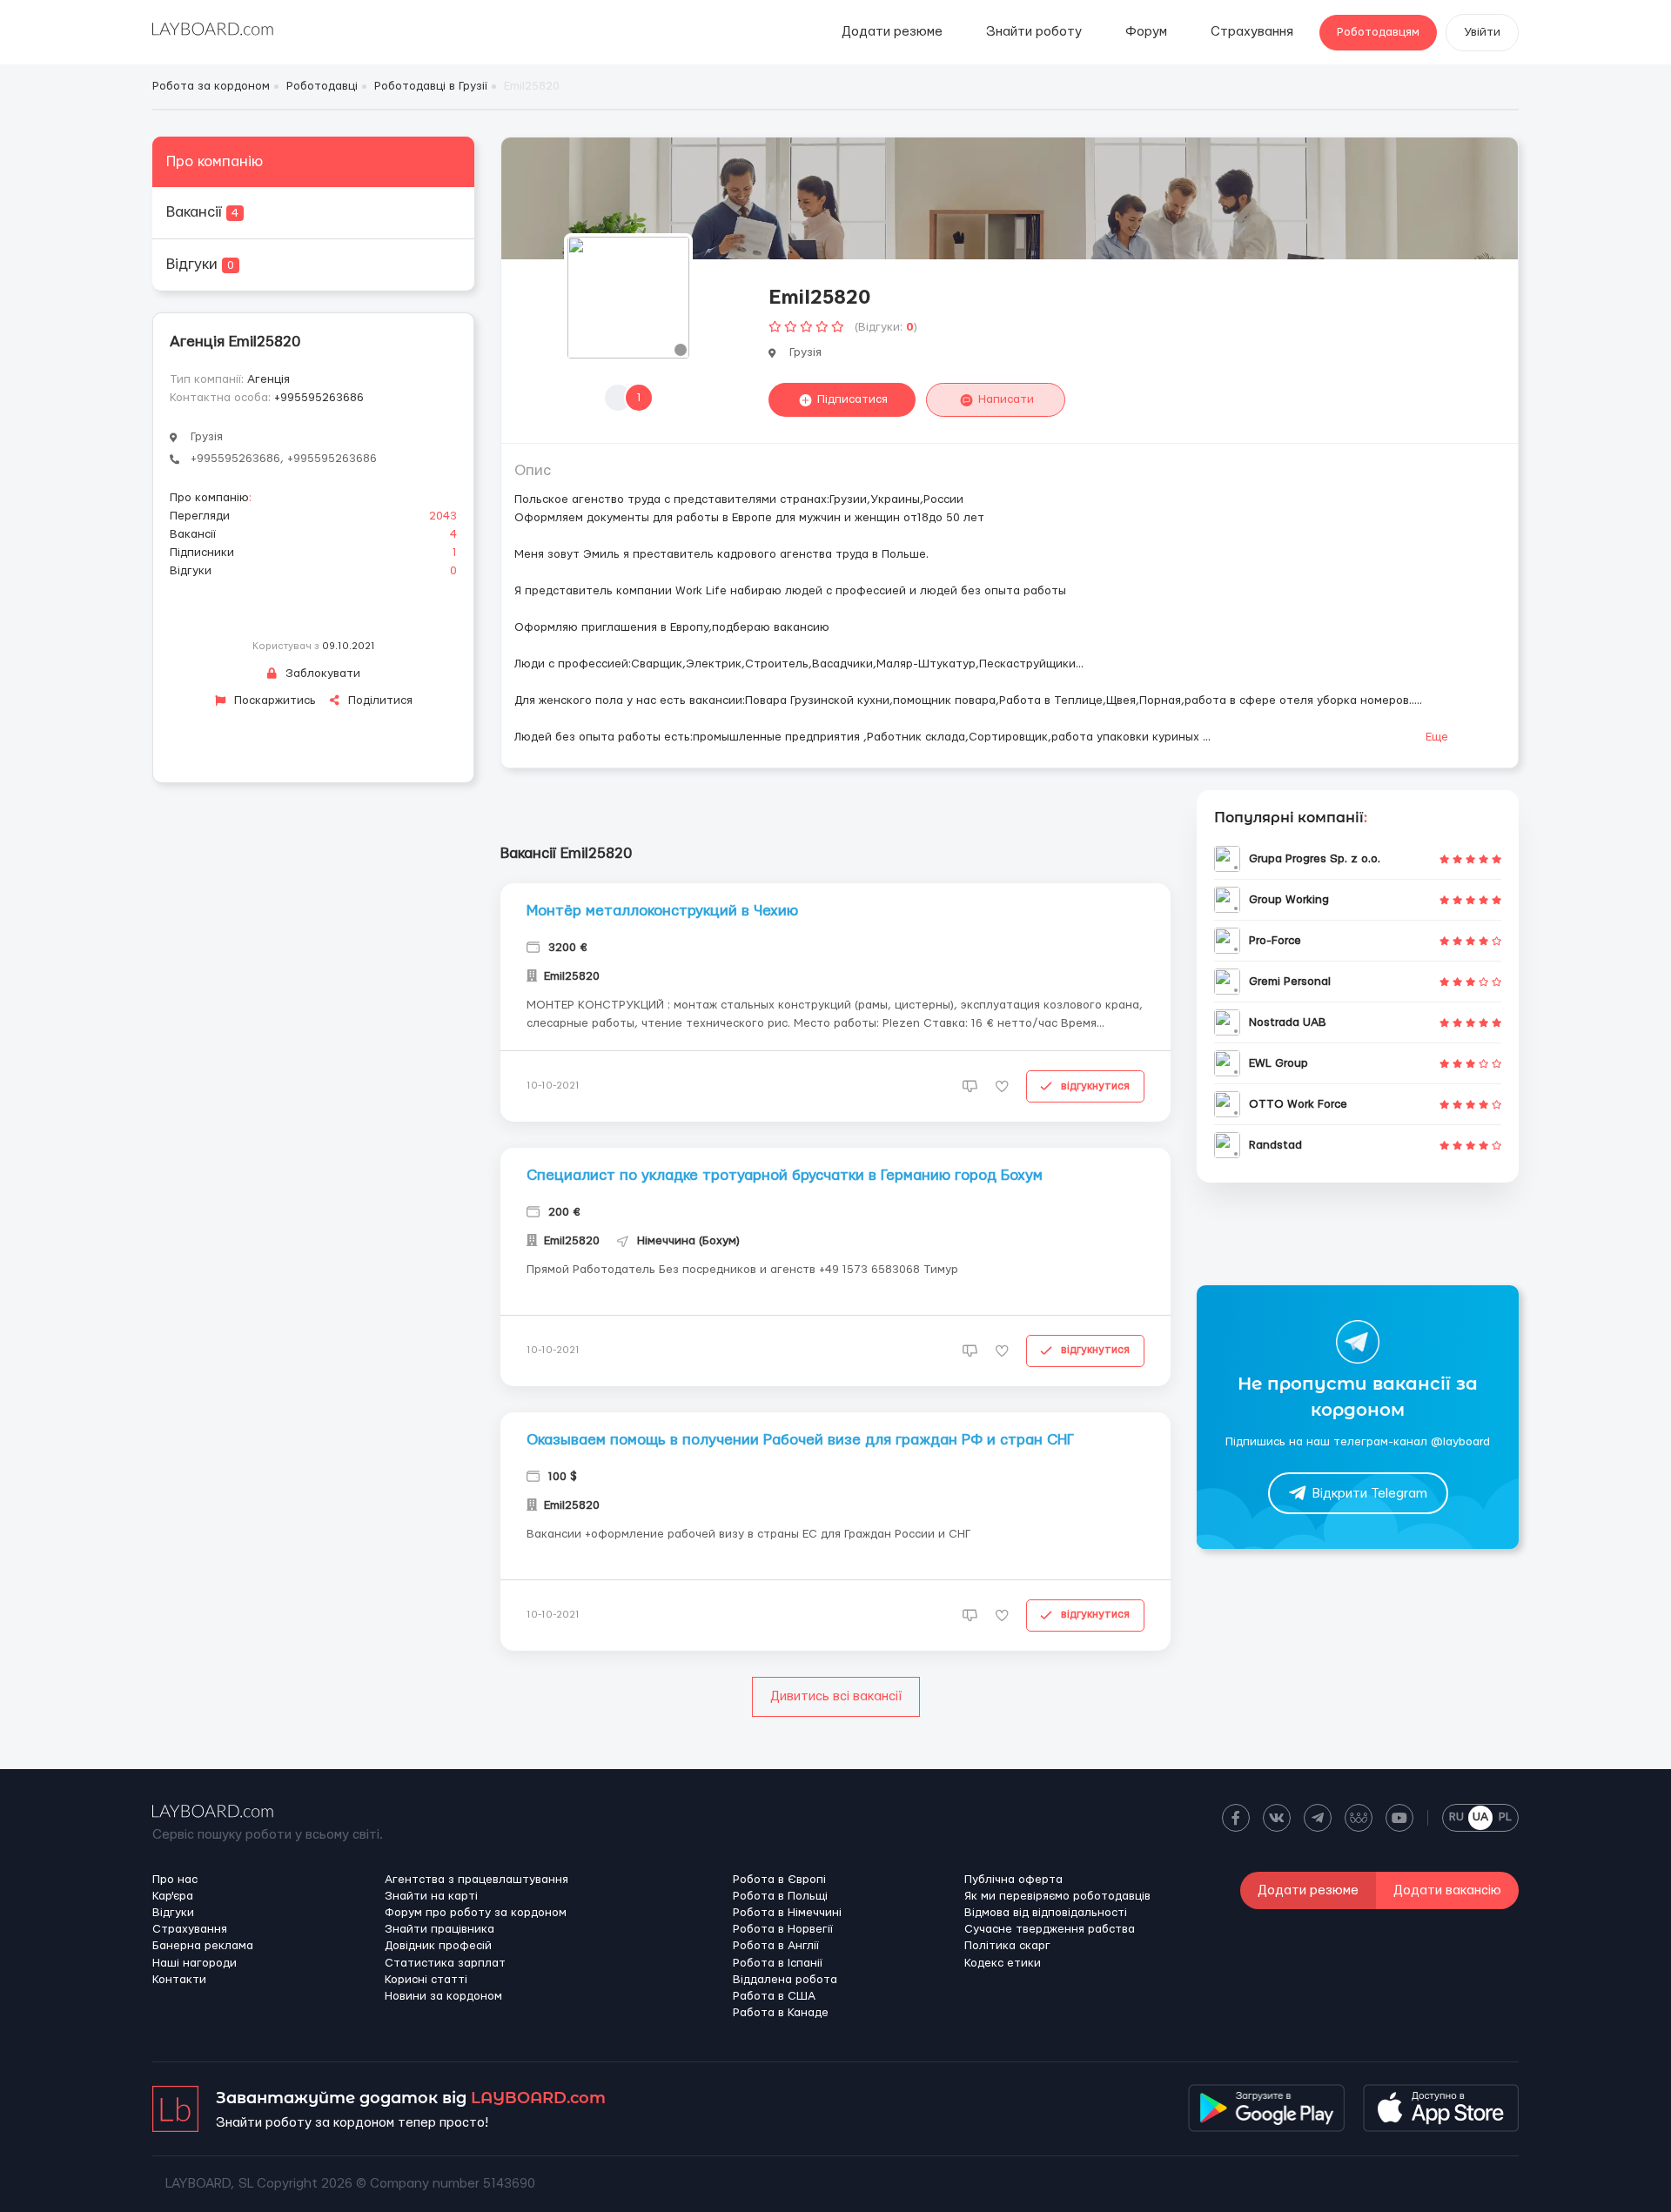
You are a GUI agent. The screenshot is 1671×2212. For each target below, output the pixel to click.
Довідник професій (438, 1946)
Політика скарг (1007, 1946)
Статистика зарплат (445, 1963)
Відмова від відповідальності (1046, 1913)
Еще (1437, 737)
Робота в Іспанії (778, 1963)
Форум (1146, 32)
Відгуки (200, 264)
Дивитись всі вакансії (836, 1696)
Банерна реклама (203, 1946)
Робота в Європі (779, 1880)
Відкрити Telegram (1370, 1494)
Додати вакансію (1447, 1890)
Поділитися (379, 700)
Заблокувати (321, 674)
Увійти (1482, 32)
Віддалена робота (785, 1980)
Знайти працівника (440, 1929)
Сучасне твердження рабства (1050, 1929)
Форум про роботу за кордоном (476, 1913)
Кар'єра (173, 1896)
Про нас (175, 1880)
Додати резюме (892, 32)
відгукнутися (1095, 1086)
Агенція (268, 379)
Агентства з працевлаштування (476, 1880)
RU (1456, 1817)
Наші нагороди (195, 1963)
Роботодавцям (1378, 32)
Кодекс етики (1003, 1963)
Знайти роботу (1034, 32)
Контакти (179, 1980)
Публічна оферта (1013, 1880)
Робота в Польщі (780, 1896)
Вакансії (202, 212)
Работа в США (774, 1996)
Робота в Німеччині (787, 1913)
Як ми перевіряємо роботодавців (1057, 1896)
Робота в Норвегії (783, 1929)
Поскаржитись (273, 700)
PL (1505, 1817)
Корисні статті (426, 1980)
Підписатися (852, 399)
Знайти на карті (431, 1896)
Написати (1006, 399)
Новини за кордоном (443, 1996)
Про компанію (215, 161)
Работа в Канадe (781, 2013)
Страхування (1252, 32)
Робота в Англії (776, 1946)
